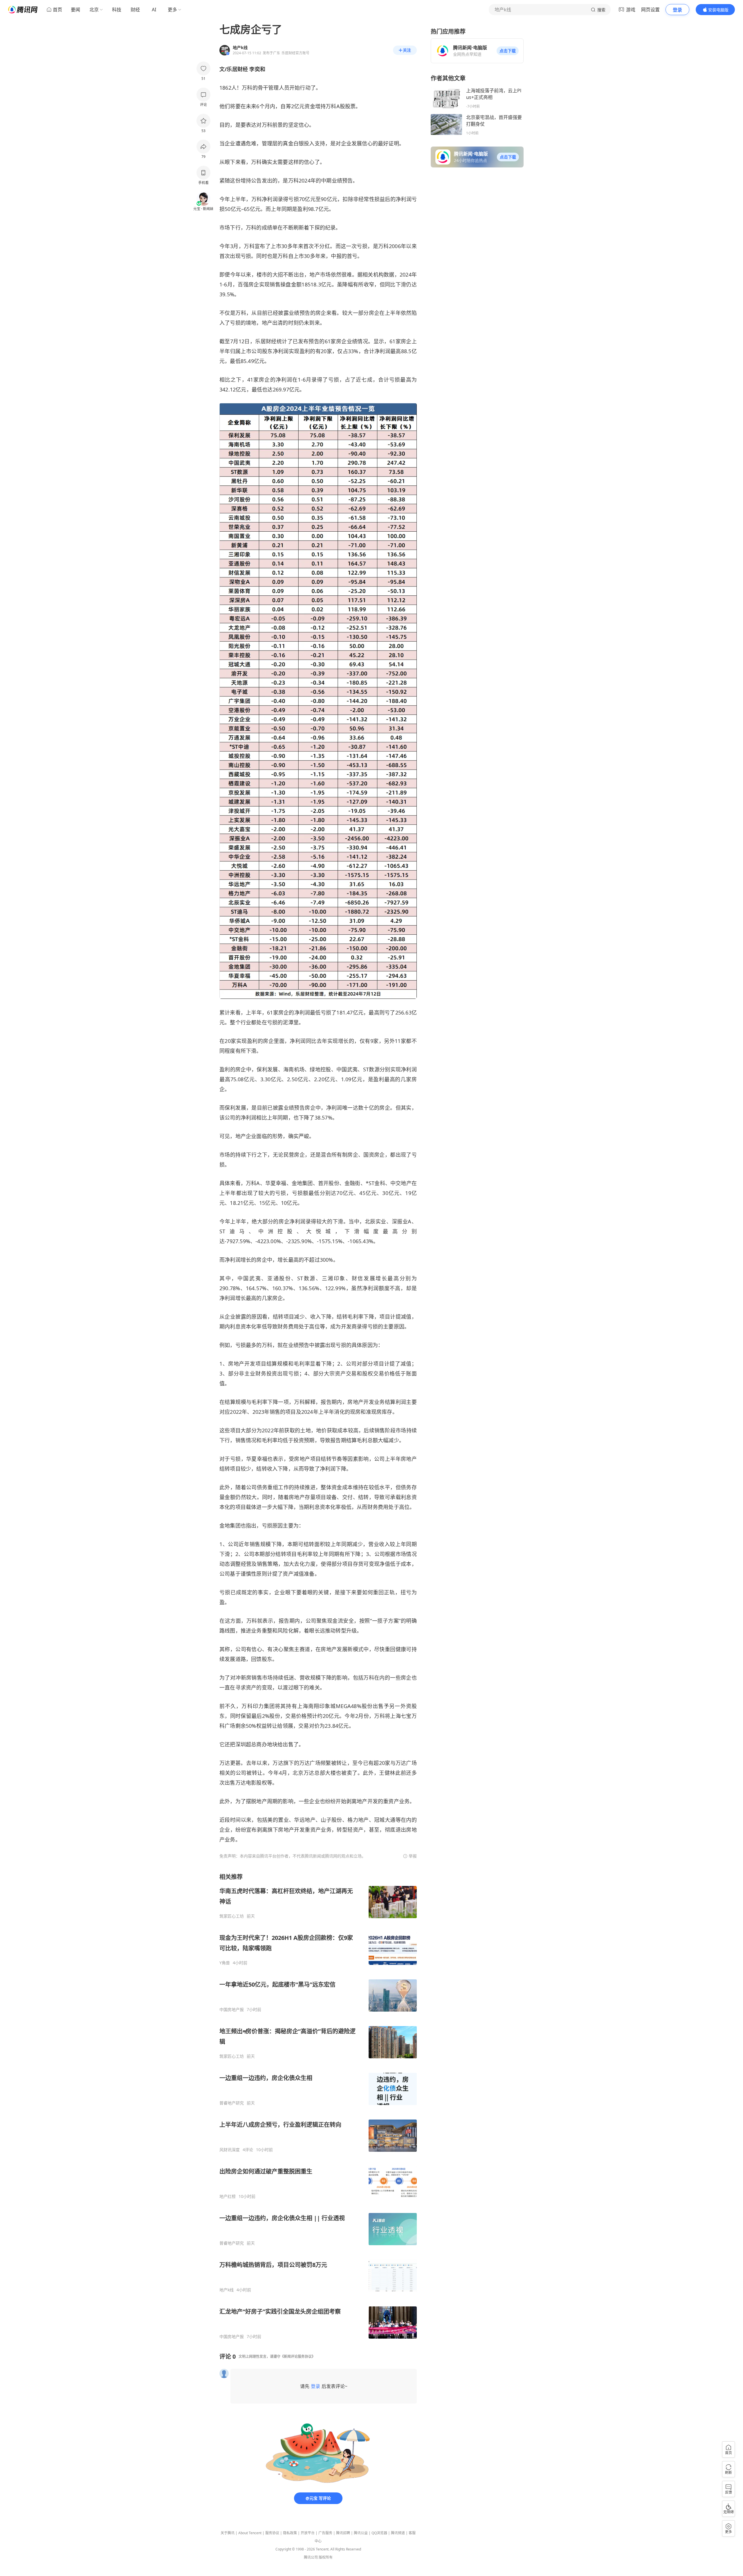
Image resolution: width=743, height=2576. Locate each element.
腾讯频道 (398, 2533)
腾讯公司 (311, 2557)
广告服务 (325, 2533)
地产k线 (227, 2290)
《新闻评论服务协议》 (298, 2356)
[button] (508, 51)
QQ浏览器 (379, 2533)
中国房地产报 (232, 2010)
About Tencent (250, 2533)
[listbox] (318, 2106)
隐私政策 (290, 2533)
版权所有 (326, 2557)
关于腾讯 (228, 2533)
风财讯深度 (230, 2150)
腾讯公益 (361, 2533)
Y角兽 (225, 1963)
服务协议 (272, 2533)
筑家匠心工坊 (232, 1916)
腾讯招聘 (343, 2533)
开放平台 (308, 2533)
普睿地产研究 (232, 2103)
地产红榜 (228, 2196)
